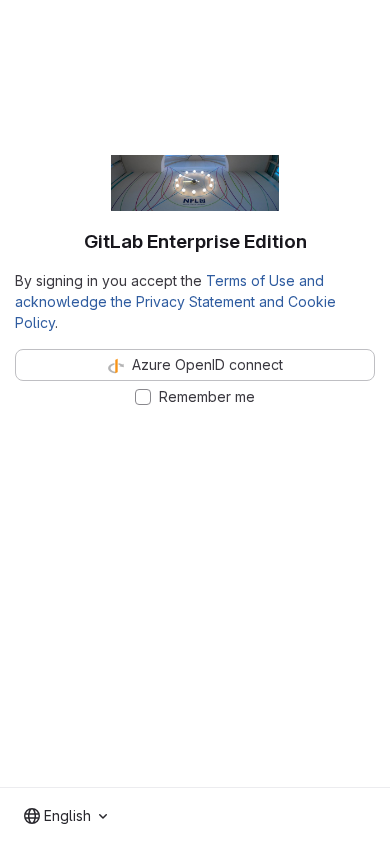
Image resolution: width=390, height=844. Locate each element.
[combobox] (65, 816)
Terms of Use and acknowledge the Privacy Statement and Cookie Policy (175, 301)
